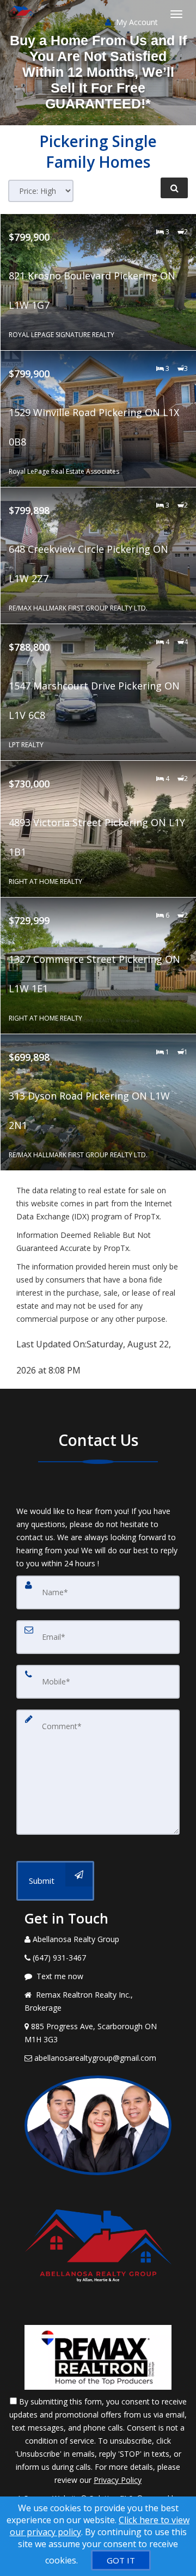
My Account (136, 22)
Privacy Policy (118, 2480)
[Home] (23, 14)
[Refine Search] (174, 188)
